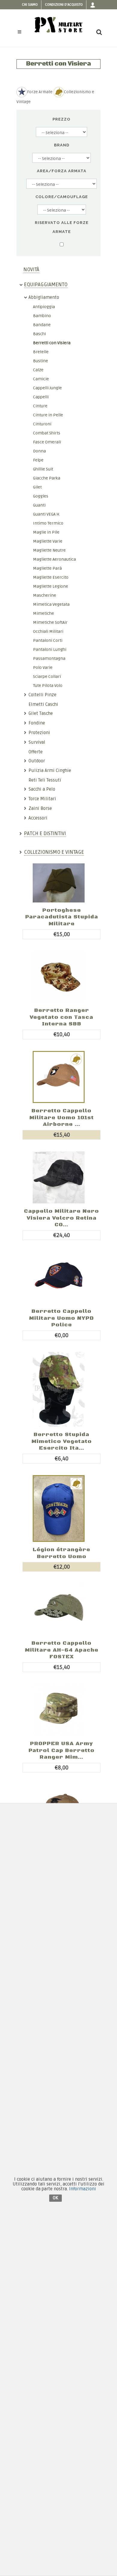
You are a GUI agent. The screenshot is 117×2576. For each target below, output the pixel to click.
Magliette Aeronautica (54, 559)
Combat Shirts (47, 433)
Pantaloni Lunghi (50, 649)
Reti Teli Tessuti (45, 780)
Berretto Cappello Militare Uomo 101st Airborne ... (62, 1118)
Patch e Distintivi (45, 833)
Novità (31, 270)
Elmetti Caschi (43, 704)
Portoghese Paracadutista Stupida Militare (62, 917)
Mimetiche (43, 613)
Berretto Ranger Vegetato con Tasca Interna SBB (61, 1017)
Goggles (41, 496)
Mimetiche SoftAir (50, 622)
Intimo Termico (48, 523)
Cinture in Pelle (48, 415)
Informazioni (82, 2189)
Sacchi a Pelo (42, 789)
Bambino (42, 316)
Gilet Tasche (41, 713)
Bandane (42, 325)
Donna (39, 451)
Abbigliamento (44, 297)
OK (55, 2198)
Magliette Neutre (49, 550)
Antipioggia (44, 307)
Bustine (40, 361)
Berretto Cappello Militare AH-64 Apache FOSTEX (62, 1650)
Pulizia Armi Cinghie (50, 770)
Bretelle (41, 352)
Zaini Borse (40, 808)
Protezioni (39, 733)
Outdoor (37, 761)
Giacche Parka (47, 478)
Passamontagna (49, 659)
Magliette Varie (48, 541)
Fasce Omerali (47, 442)
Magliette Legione (51, 586)
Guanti (39, 505)
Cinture (40, 406)
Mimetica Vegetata (51, 604)
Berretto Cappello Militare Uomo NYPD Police (61, 1318)
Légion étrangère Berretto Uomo (61, 1553)
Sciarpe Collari (47, 677)
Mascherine (45, 595)
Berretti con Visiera (52, 343)
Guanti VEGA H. (46, 514)
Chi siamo (30, 5)
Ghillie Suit (43, 469)
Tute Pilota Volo (48, 686)
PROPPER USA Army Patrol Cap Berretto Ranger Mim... (61, 1750)
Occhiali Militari (48, 631)
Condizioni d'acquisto (64, 5)
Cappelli (41, 397)
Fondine (37, 723)
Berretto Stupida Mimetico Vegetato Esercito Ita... (62, 1441)
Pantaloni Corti (48, 640)
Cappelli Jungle (47, 388)
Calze (38, 370)
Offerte (36, 752)
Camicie (41, 379)
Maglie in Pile (46, 532)
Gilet (37, 487)
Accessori (38, 818)
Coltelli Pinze (42, 695)
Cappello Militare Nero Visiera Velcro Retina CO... (61, 1218)
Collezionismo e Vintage (54, 852)
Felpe (38, 460)
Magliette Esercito (51, 577)
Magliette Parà (47, 568)
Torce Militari (42, 799)
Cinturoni (42, 424)
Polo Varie (43, 668)
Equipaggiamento (46, 285)
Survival (37, 742)
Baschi (39, 334)
